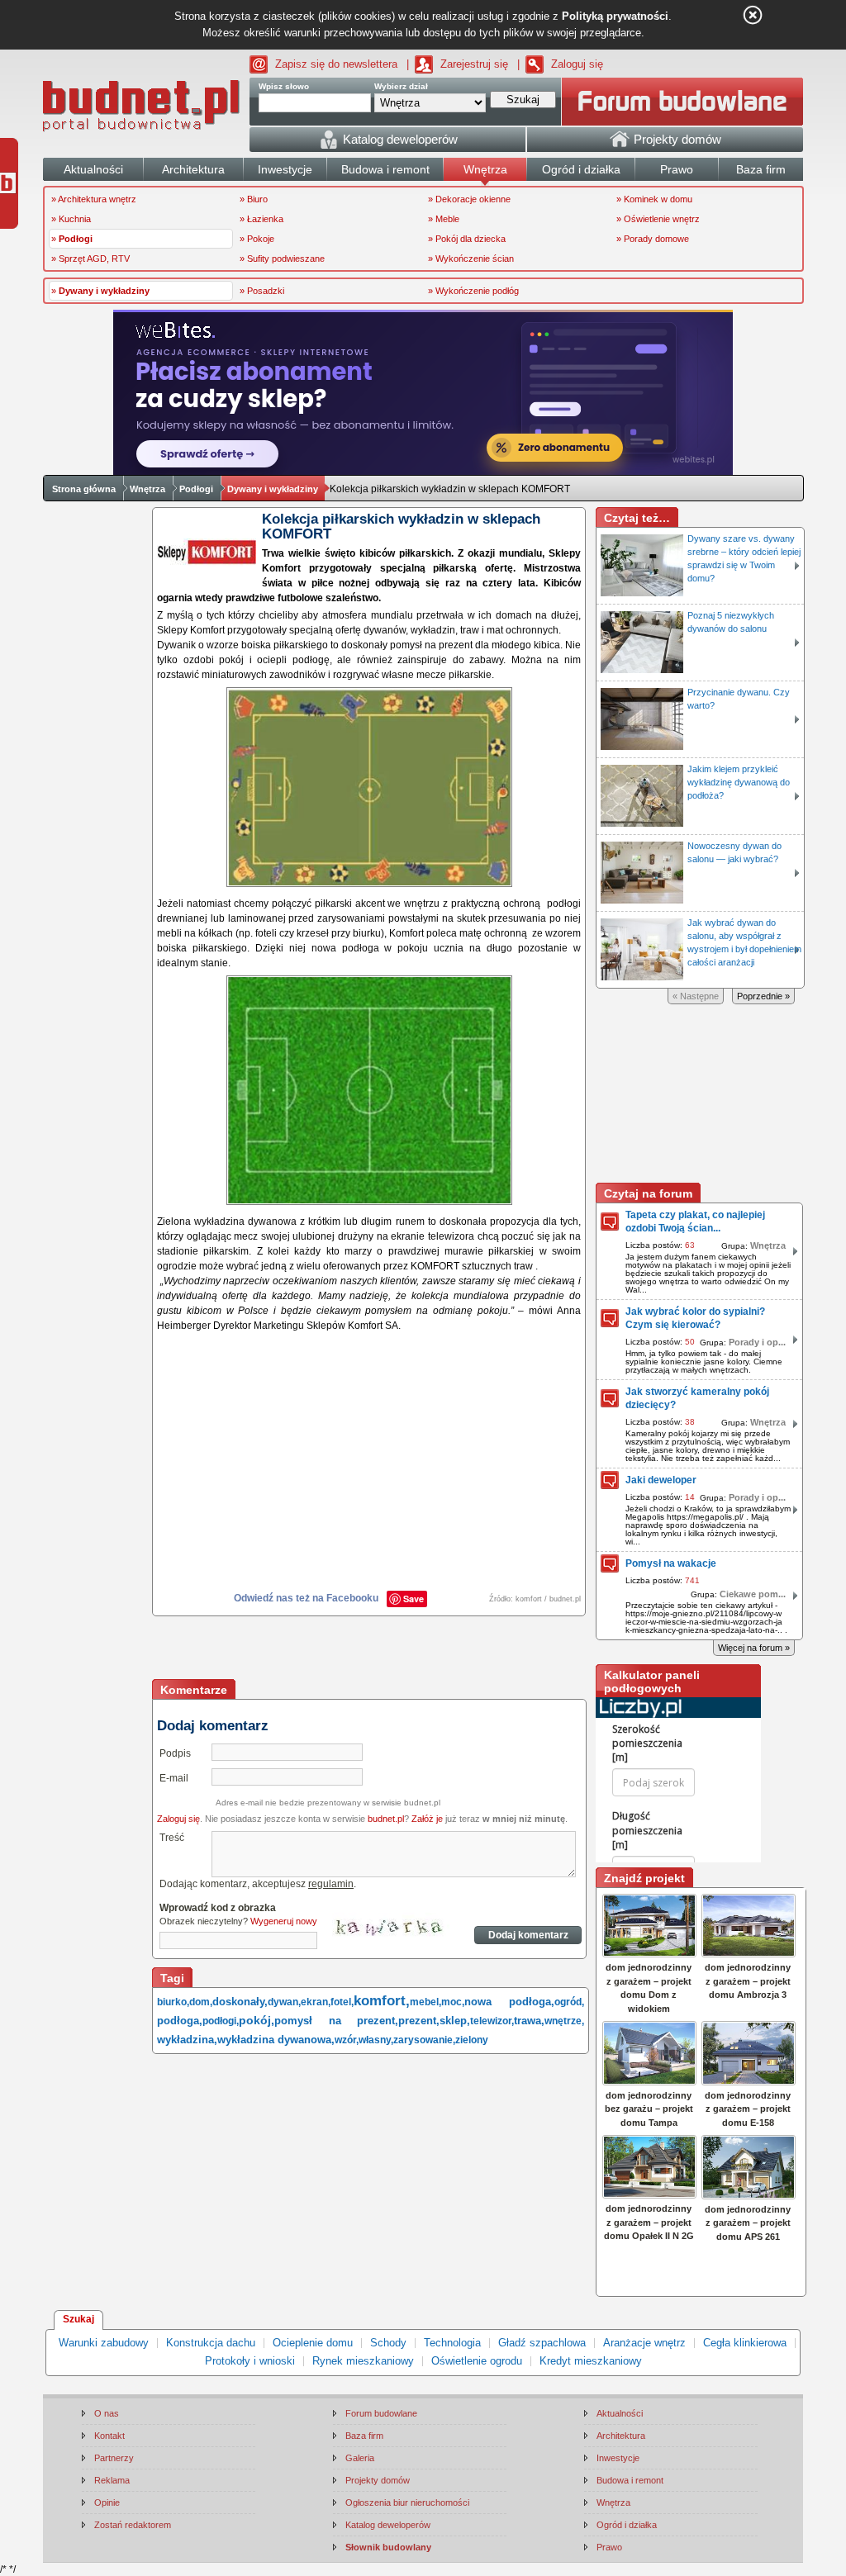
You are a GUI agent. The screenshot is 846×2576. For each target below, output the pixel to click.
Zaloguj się (577, 64)
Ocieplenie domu (313, 2343)
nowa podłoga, (509, 2002)
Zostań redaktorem (133, 2525)
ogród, (569, 2002)
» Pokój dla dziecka (467, 239)
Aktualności (620, 2413)
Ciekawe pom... (753, 1594)
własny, (376, 2040)
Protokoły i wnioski (250, 2361)
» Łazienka (261, 219)
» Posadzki (262, 291)
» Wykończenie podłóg (473, 291)
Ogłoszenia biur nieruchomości (407, 2502)
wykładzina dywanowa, (276, 2040)
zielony (472, 2040)
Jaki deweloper (661, 1480)
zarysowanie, (424, 2040)
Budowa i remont (630, 2480)
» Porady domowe (653, 239)
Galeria (360, 2458)
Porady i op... (757, 1342)
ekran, (316, 2002)
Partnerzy (114, 2458)
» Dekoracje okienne (469, 199)
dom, (201, 2002)
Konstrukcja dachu (211, 2343)
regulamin (331, 1884)
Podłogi (196, 489)
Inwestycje (618, 2458)
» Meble (444, 219)
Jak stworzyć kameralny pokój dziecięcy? (697, 1398)
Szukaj (78, 2319)
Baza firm (364, 2436)
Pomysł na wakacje (671, 1563)
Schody (388, 2343)
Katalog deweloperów (388, 2525)
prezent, (419, 2021)
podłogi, (221, 2021)
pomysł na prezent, (336, 2021)
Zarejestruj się (474, 64)
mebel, (425, 2002)
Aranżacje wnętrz (644, 2343)
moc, (453, 2002)
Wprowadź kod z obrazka (218, 1908)
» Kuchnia (71, 219)
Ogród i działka (627, 2525)
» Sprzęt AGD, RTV (90, 259)
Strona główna (84, 489)
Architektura (621, 2436)
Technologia (452, 2343)
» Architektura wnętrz (94, 199)
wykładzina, (187, 2040)
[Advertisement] (370, 1649)
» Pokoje (257, 239)
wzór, (347, 2040)
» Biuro (254, 199)
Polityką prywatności (615, 16)
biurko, (173, 2002)
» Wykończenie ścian (471, 259)
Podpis (175, 1753)
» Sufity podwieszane (282, 259)
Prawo (609, 2547)
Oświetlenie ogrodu (477, 2361)
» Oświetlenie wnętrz (658, 219)
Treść (172, 1838)
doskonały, (240, 2002)
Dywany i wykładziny (273, 489)
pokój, (257, 2020)
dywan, (284, 2002)
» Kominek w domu (654, 199)
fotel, (342, 2002)
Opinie (107, 2502)
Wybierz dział (401, 86)
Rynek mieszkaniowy (363, 2361)
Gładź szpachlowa (542, 2343)
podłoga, (180, 2021)
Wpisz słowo (284, 86)
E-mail (174, 1778)
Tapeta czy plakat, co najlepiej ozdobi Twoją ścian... (695, 1222)
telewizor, (492, 2021)
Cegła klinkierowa (745, 2343)
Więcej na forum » (754, 1648)
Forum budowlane (381, 2413)
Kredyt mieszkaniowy (591, 2361)
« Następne (696, 996)
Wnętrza (147, 489)
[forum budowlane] (682, 102)
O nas (107, 2413)
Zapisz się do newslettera (336, 64)
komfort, (382, 2001)
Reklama (112, 2480)
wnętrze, (564, 2021)
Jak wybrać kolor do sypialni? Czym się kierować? (695, 1318)
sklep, (455, 2021)
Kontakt (109, 2436)
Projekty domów (378, 2480)
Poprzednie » (763, 996)
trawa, (529, 2021)
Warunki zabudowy (104, 2343)
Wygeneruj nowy (284, 1921)
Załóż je (427, 1819)
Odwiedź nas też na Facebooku (306, 1598)
